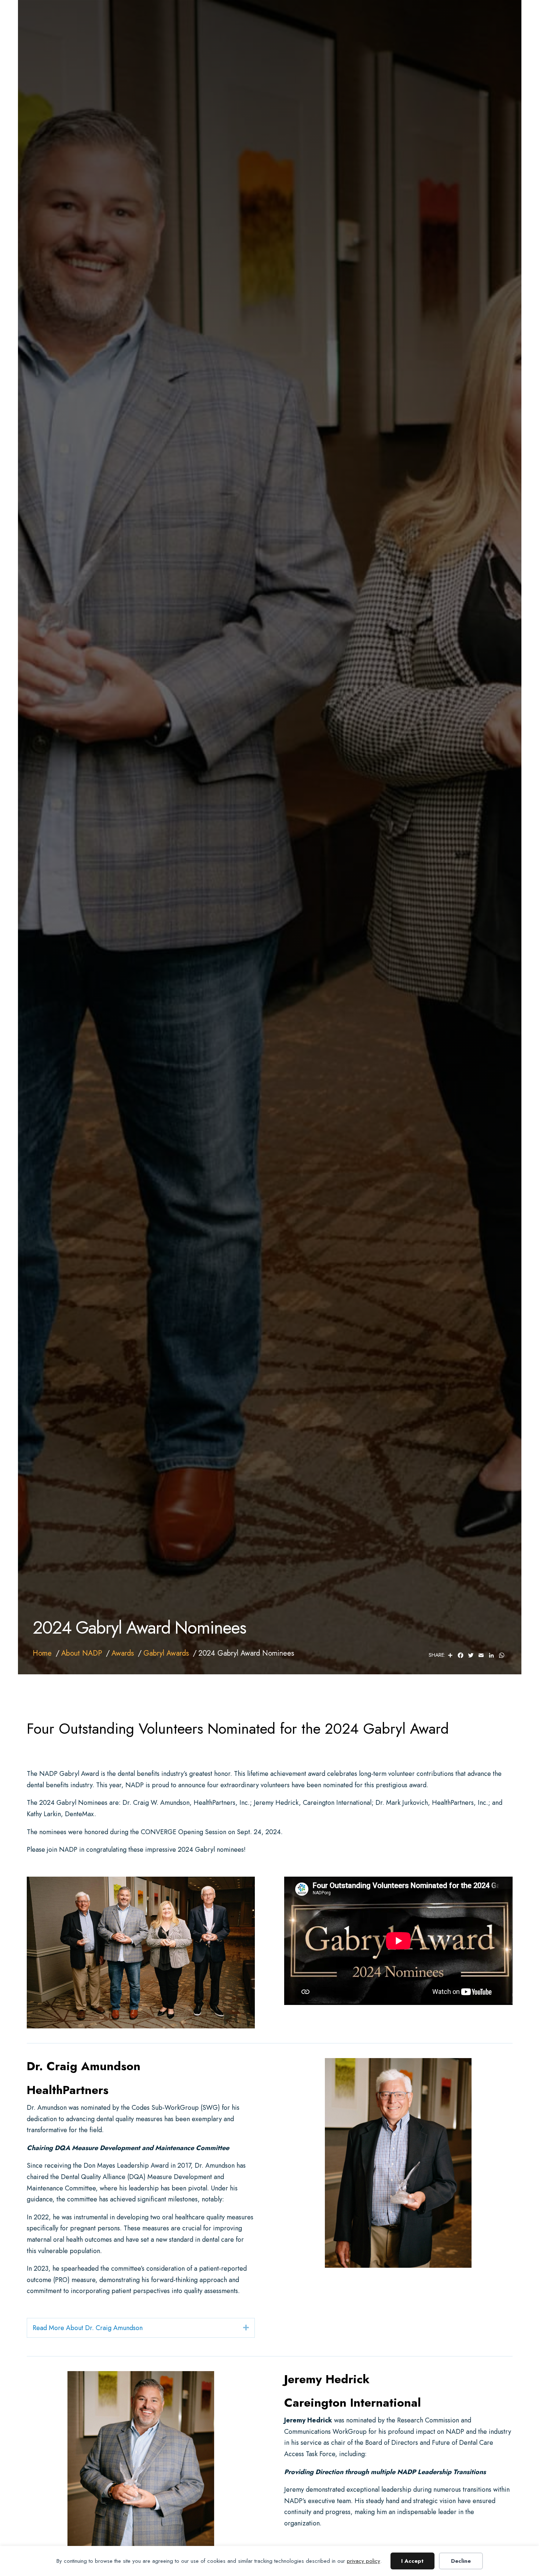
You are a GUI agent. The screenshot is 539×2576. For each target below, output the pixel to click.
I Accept (412, 2561)
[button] (246, 2328)
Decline (461, 2561)
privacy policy (364, 2561)
